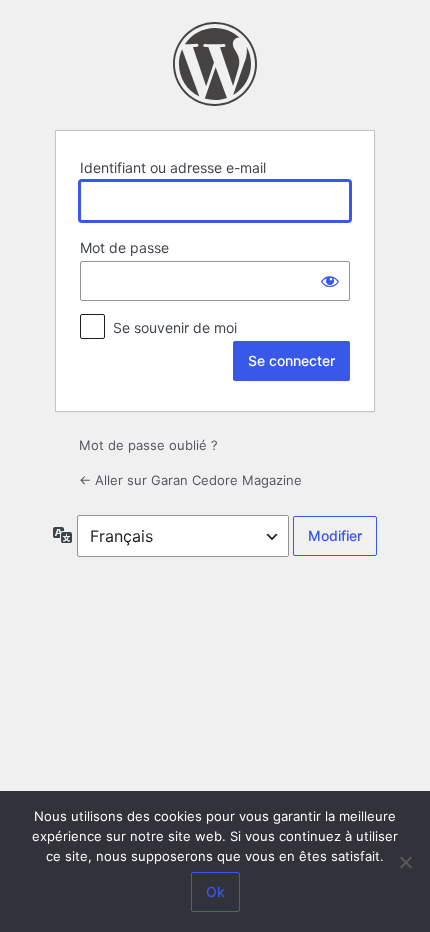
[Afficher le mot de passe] (330, 281)
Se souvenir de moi (175, 327)
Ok (215, 891)
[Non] (405, 862)
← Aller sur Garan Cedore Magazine (190, 480)
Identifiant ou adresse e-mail (173, 167)
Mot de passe (124, 247)
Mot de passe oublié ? (148, 445)
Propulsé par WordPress (215, 64)
